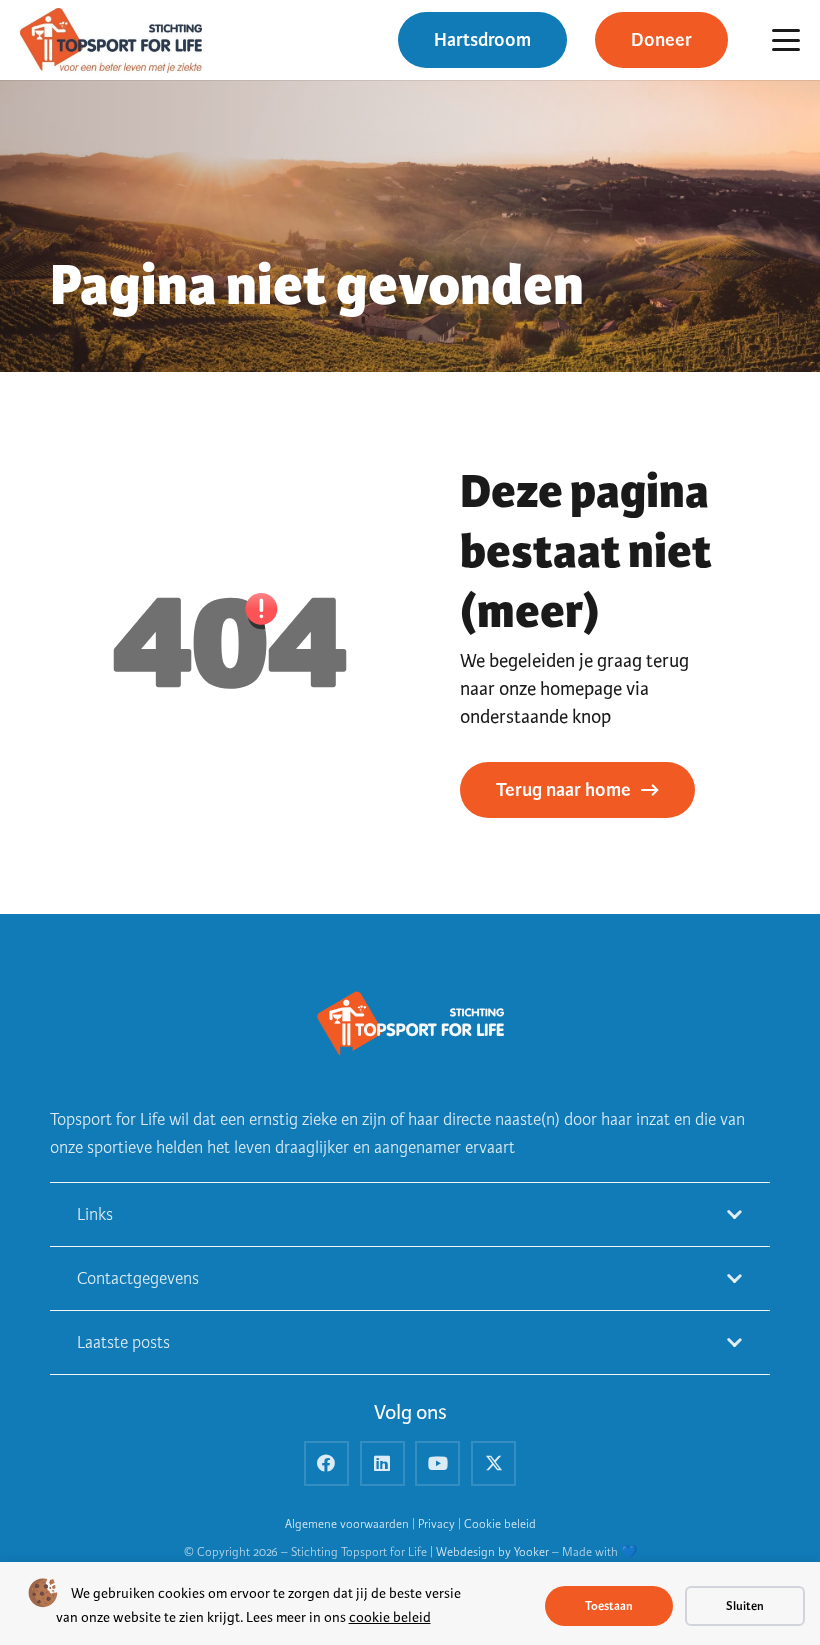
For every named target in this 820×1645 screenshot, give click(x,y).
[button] (786, 40)
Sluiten (745, 1606)
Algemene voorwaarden (347, 1524)
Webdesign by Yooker (492, 1552)
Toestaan (609, 1606)
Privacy (436, 1524)
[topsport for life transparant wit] (410, 1025)
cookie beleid (390, 1617)
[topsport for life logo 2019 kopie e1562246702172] (111, 40)
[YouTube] (437, 1463)
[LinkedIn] (382, 1463)
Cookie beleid (500, 1524)
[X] (493, 1463)
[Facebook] (326, 1463)
